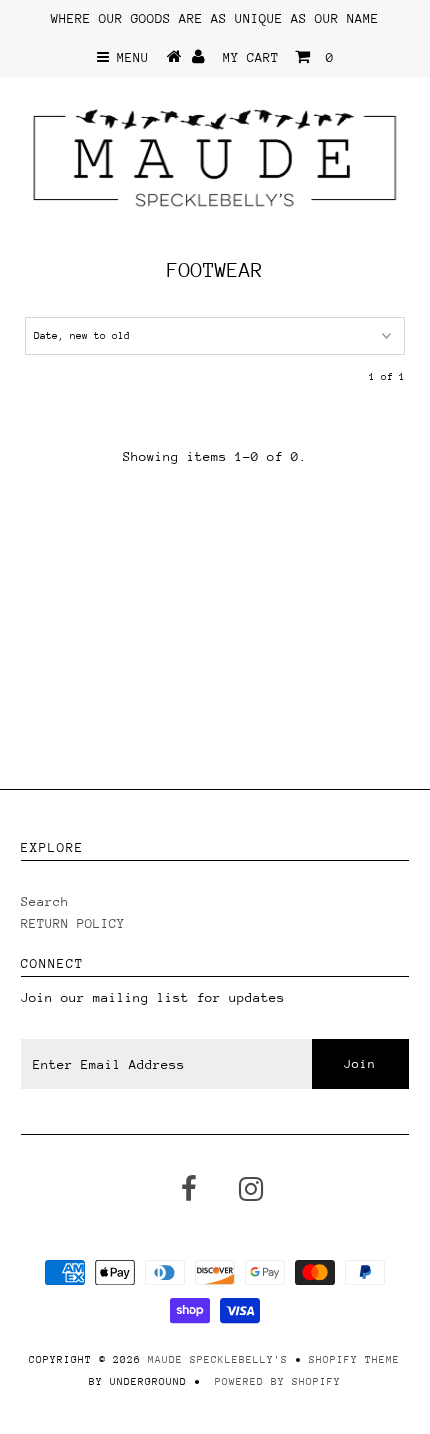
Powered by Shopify (278, 1382)
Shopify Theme (354, 1360)
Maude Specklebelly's (218, 1360)
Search (45, 901)
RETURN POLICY (73, 923)
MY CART (278, 57)
